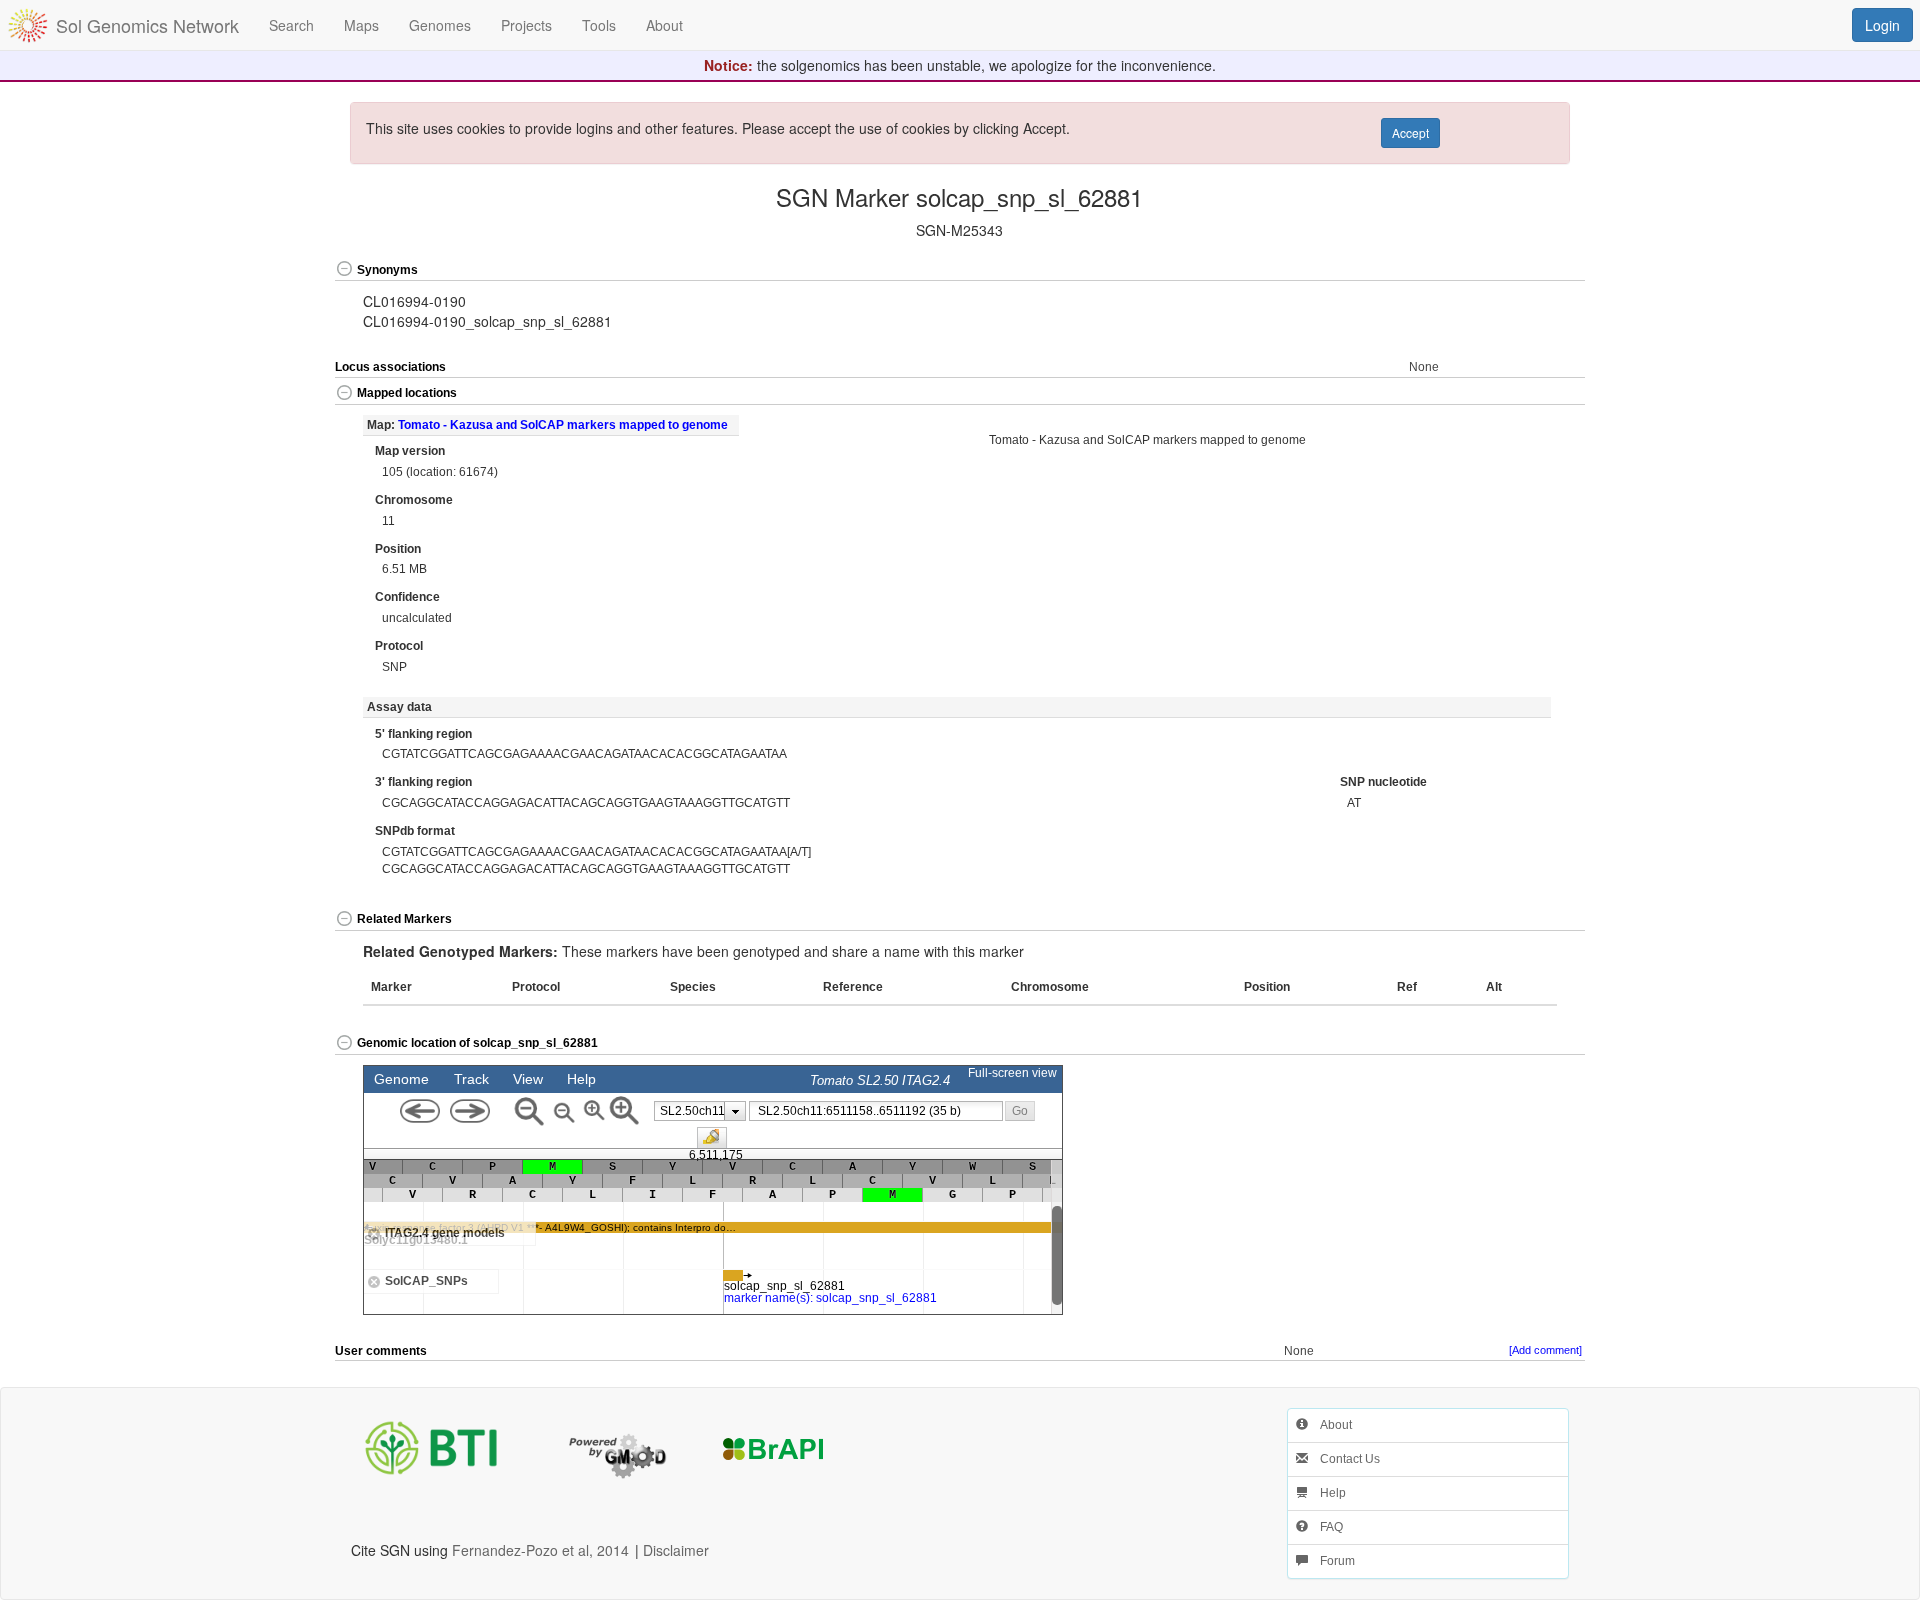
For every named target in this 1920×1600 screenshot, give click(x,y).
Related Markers (404, 919)
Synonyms (387, 270)
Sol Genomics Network (147, 25)
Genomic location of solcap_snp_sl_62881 (477, 1043)
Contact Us (1344, 1459)
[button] (1522, 270)
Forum (1331, 1561)
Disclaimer (676, 1550)
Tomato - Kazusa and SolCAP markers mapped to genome (563, 425)
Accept (1410, 132)
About (1330, 1425)
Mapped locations (407, 393)
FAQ (1325, 1527)
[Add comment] (1545, 1350)
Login (1882, 25)
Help (1327, 1493)
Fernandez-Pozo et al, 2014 (540, 1550)
